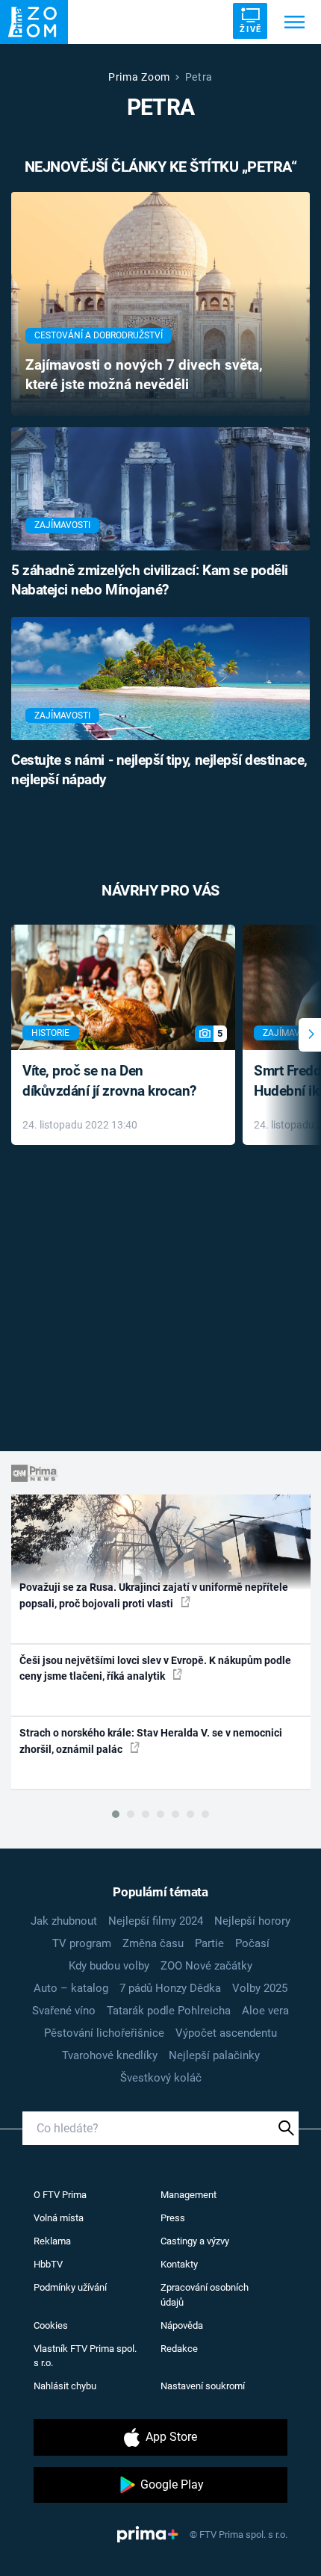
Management (188, 2195)
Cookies (51, 2325)
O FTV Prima (60, 2195)
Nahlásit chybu (65, 2386)
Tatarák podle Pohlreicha (169, 2011)
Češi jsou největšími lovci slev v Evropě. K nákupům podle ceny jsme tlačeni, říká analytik (155, 1668)
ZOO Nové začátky (206, 1966)
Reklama (52, 2241)
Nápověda (182, 2325)
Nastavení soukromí (203, 2386)
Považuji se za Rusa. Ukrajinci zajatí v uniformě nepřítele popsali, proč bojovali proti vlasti (154, 1595)
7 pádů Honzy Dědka (170, 1988)
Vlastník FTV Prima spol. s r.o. (85, 2356)
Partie (209, 1943)
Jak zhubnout (64, 1921)
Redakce (179, 2349)
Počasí (252, 1943)
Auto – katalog (71, 1988)
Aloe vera (265, 2011)
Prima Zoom (139, 77)
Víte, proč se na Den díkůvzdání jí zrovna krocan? (109, 1081)
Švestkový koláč (161, 2078)
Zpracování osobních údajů (205, 2295)
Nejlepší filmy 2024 (156, 1921)
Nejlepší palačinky (214, 2055)
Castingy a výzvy (195, 2241)
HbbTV (48, 2264)
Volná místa (59, 2218)
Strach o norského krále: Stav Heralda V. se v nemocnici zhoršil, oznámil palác (151, 1741)
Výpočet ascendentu (226, 2033)
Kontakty (179, 2264)
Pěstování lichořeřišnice (104, 2033)
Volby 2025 (260, 1988)
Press (173, 2218)
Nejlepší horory (252, 1921)
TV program (82, 1943)
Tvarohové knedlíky (110, 2055)
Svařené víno (64, 2011)
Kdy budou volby (109, 1966)
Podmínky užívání (70, 2287)
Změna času (153, 1943)
